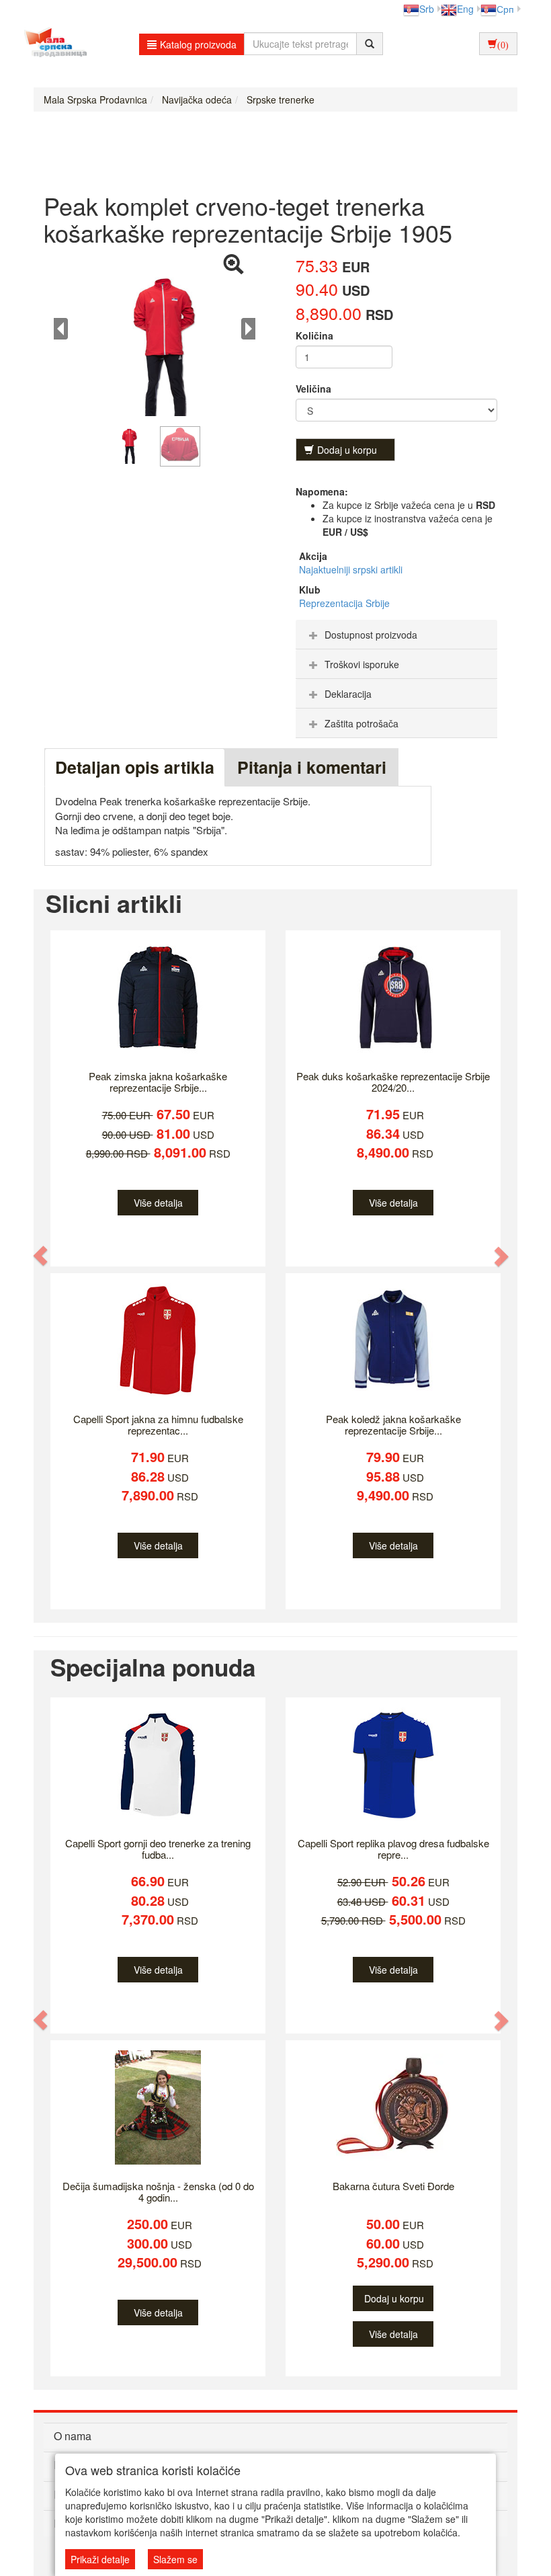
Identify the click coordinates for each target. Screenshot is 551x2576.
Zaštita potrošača (362, 723)
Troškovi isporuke (362, 664)
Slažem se (175, 2559)
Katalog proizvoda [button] (198, 44)
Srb (427, 9)
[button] (41, 1256)
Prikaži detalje (100, 2559)
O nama (73, 2436)
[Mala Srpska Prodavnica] (52, 44)
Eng (465, 9)
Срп (505, 9)
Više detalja (158, 1203)
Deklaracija (348, 694)
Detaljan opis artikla (135, 767)
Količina (314, 335)
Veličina (313, 389)
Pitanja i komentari (312, 767)
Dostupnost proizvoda (371, 635)
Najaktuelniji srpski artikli (351, 569)
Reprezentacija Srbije (344, 603)
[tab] (396, 635)
